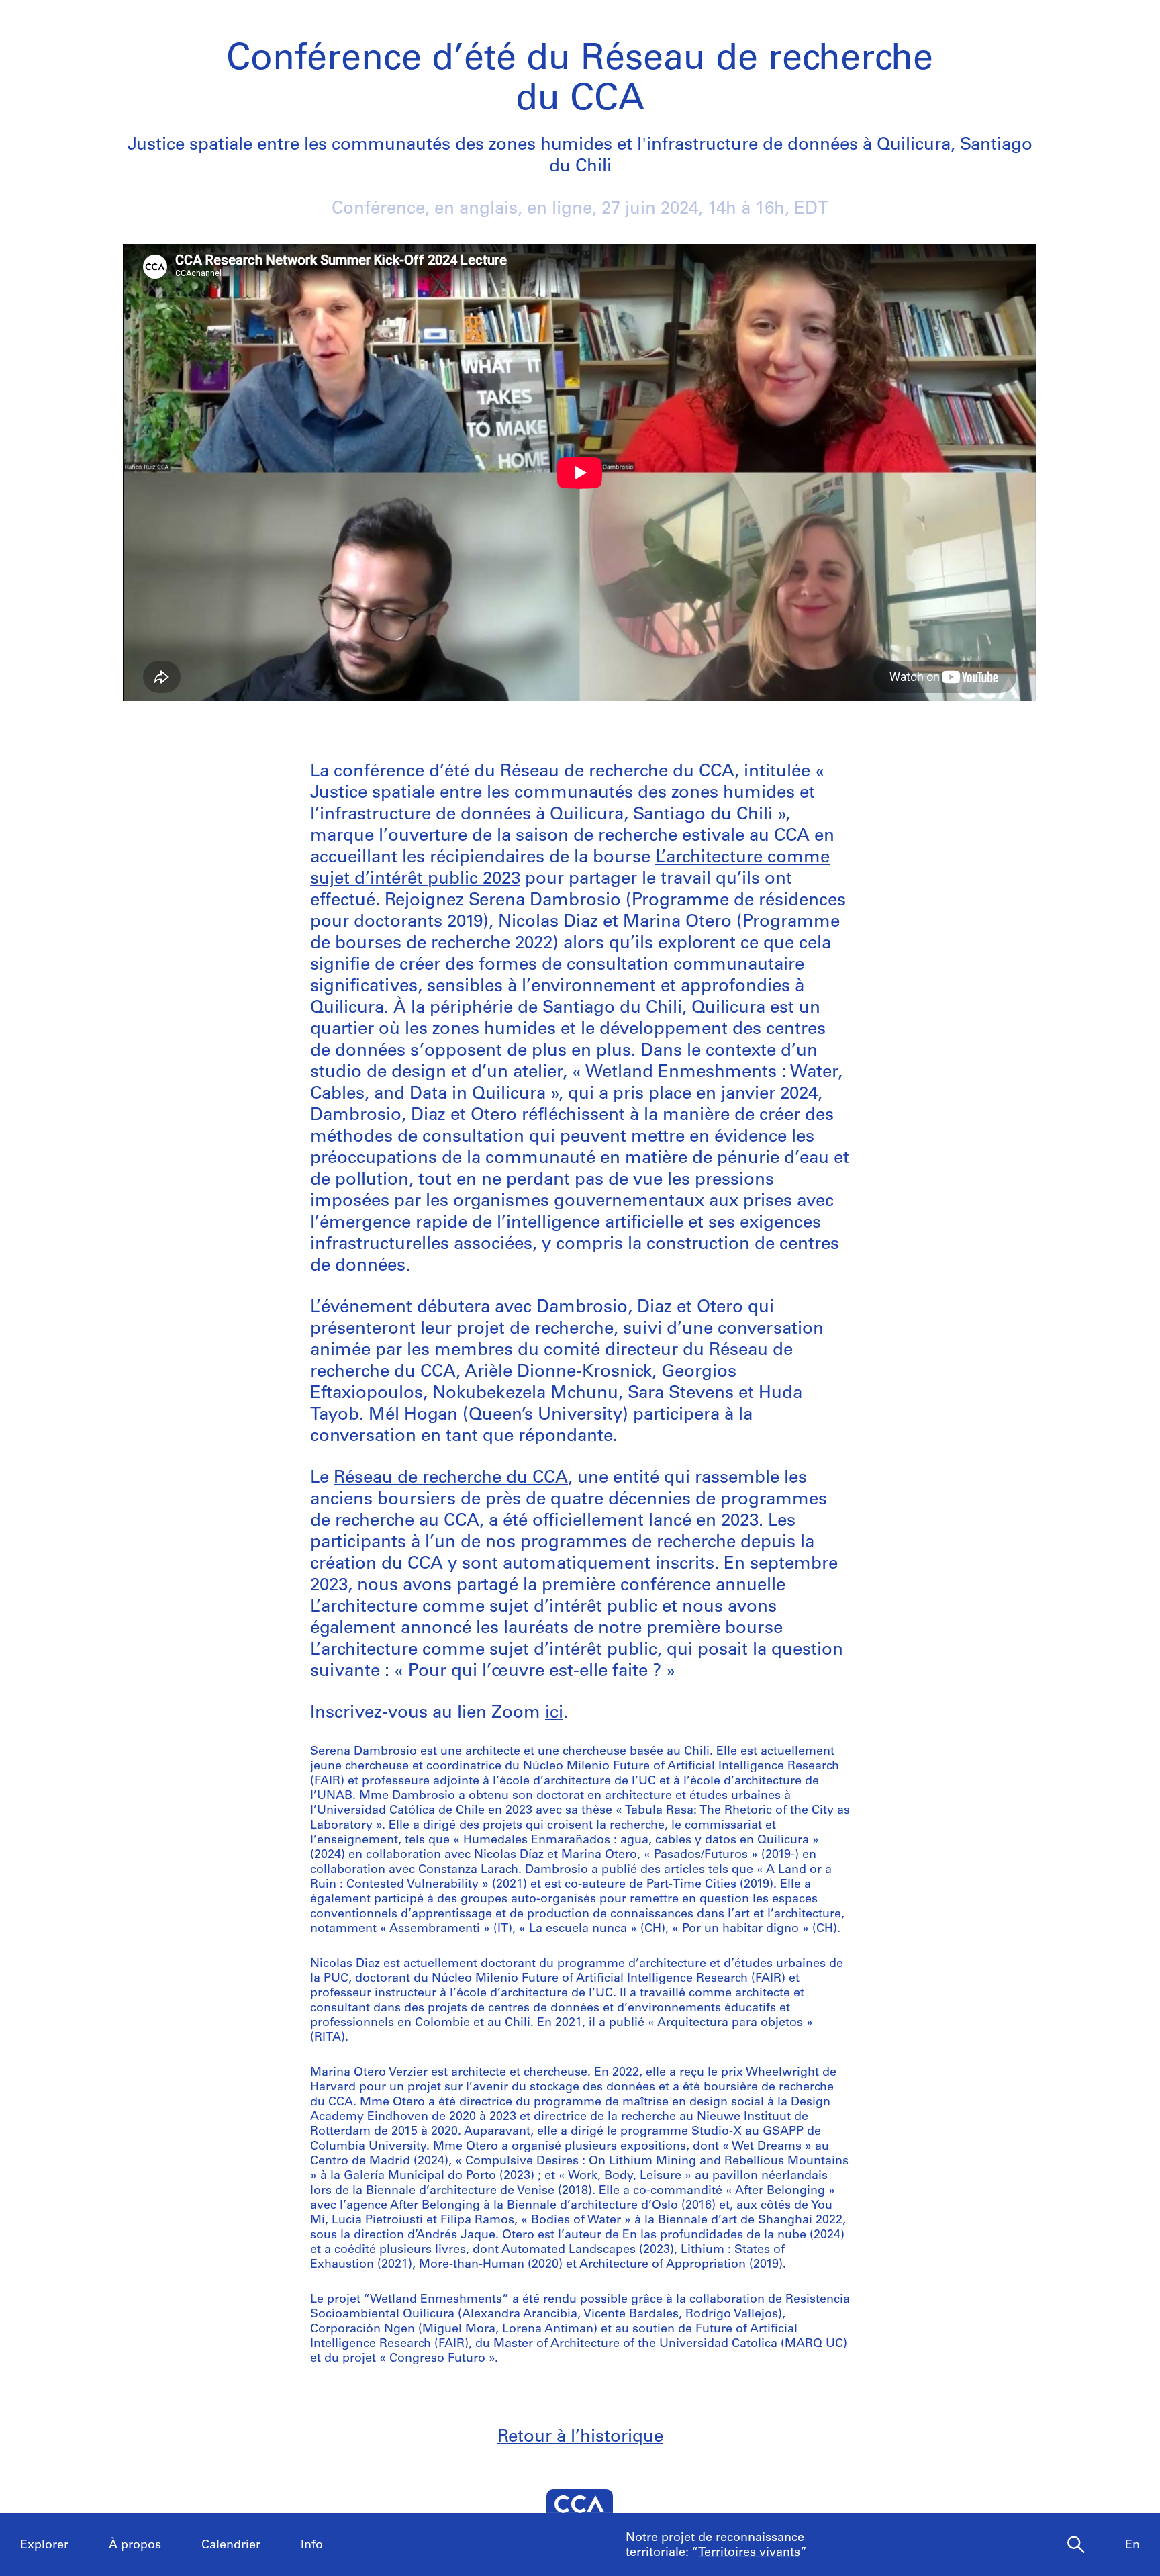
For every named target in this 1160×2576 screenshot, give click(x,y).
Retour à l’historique (580, 2437)
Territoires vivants (749, 2553)
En (1132, 2546)
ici (554, 1713)
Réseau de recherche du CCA (451, 1478)
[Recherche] (1076, 2545)
